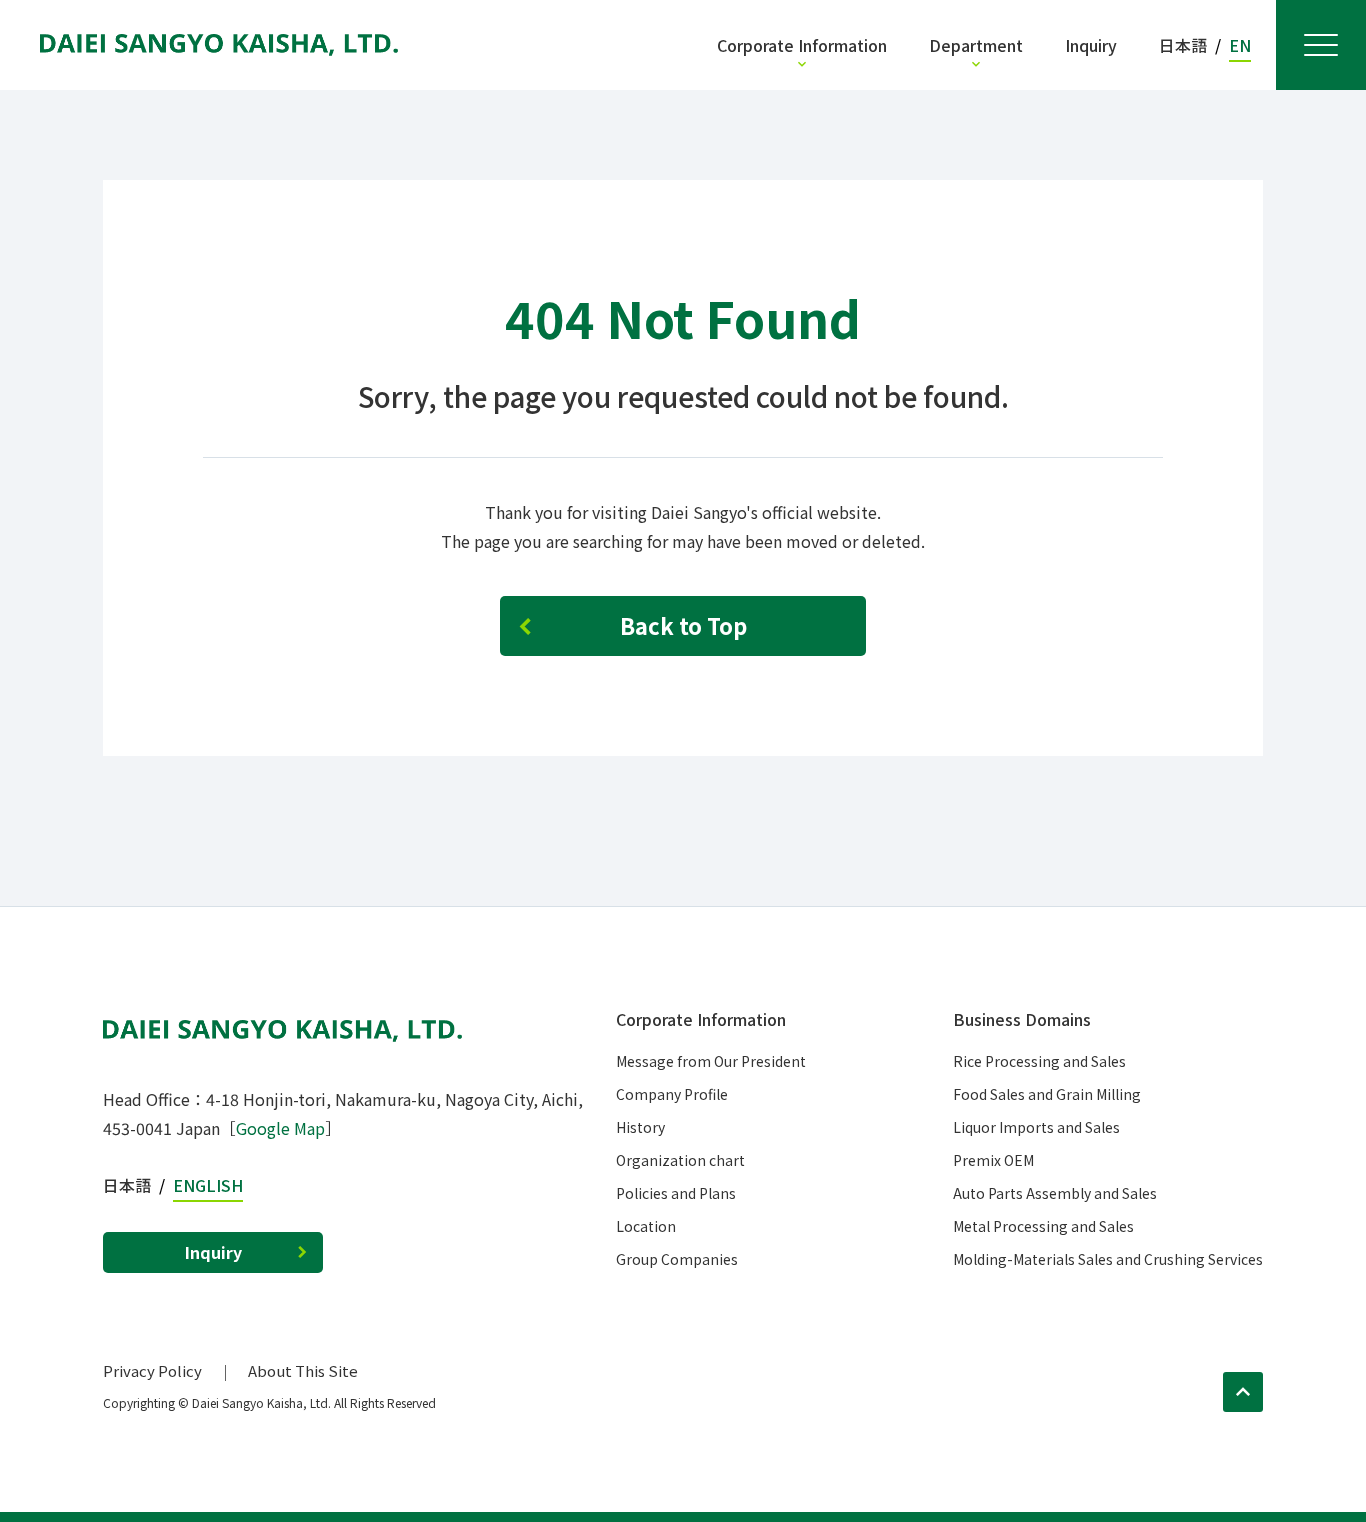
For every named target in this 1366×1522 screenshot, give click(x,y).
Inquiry (213, 1252)
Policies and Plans (676, 1193)
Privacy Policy (152, 1370)
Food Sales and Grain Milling (1047, 1094)
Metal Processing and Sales (1043, 1226)
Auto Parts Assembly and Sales (1055, 1193)
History (640, 1127)
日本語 (1183, 45)
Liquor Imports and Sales (1036, 1127)
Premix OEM (993, 1160)
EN (1240, 45)
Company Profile (672, 1094)
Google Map (280, 1128)
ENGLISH (208, 1185)
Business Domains (1022, 1019)
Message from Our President (711, 1061)
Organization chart (680, 1160)
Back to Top (683, 625)
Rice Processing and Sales (1039, 1061)
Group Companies (677, 1259)
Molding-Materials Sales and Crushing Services (1108, 1259)
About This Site (303, 1370)
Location (646, 1226)
